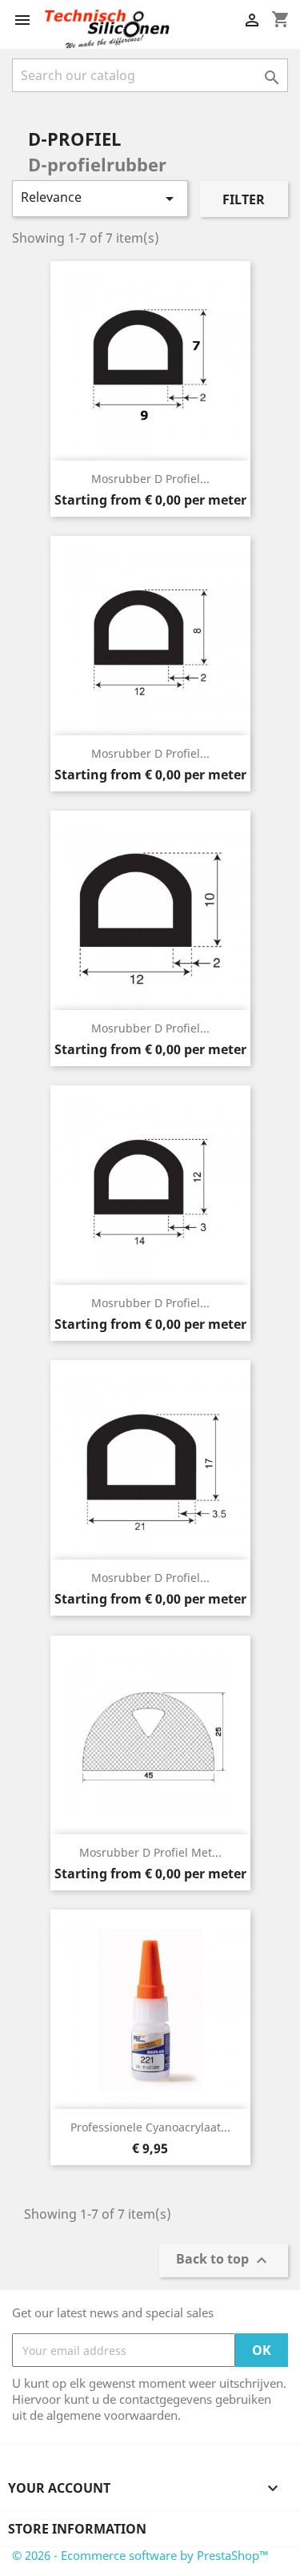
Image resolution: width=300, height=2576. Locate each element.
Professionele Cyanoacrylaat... (150, 2127)
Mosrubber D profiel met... (150, 1852)
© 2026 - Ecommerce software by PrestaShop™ (140, 2555)
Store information (77, 2529)
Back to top (224, 2261)
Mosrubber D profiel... (150, 479)
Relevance (100, 198)
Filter (244, 199)
